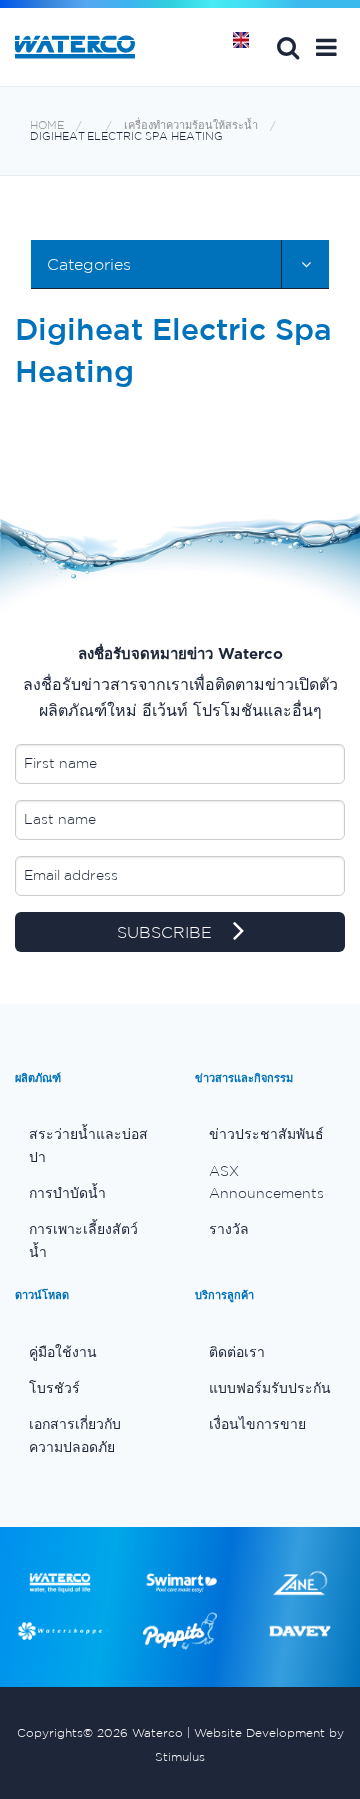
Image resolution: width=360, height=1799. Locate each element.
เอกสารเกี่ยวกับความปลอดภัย (75, 1435)
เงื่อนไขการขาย (257, 1424)
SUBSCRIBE (167, 932)
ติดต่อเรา (237, 1352)
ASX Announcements (266, 1182)
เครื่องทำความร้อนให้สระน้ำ (191, 125)
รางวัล (229, 1229)
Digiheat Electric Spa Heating (126, 136)
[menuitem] (90, 1145)
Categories (89, 264)
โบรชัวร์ (54, 1388)
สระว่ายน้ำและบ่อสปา (88, 1145)
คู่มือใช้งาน (63, 1352)
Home (248, 47)
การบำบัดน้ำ (67, 1193)
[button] (326, 47)
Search (288, 47)
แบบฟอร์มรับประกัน (270, 1388)
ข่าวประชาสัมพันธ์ (266, 1134)
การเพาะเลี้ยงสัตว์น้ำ (83, 1240)
